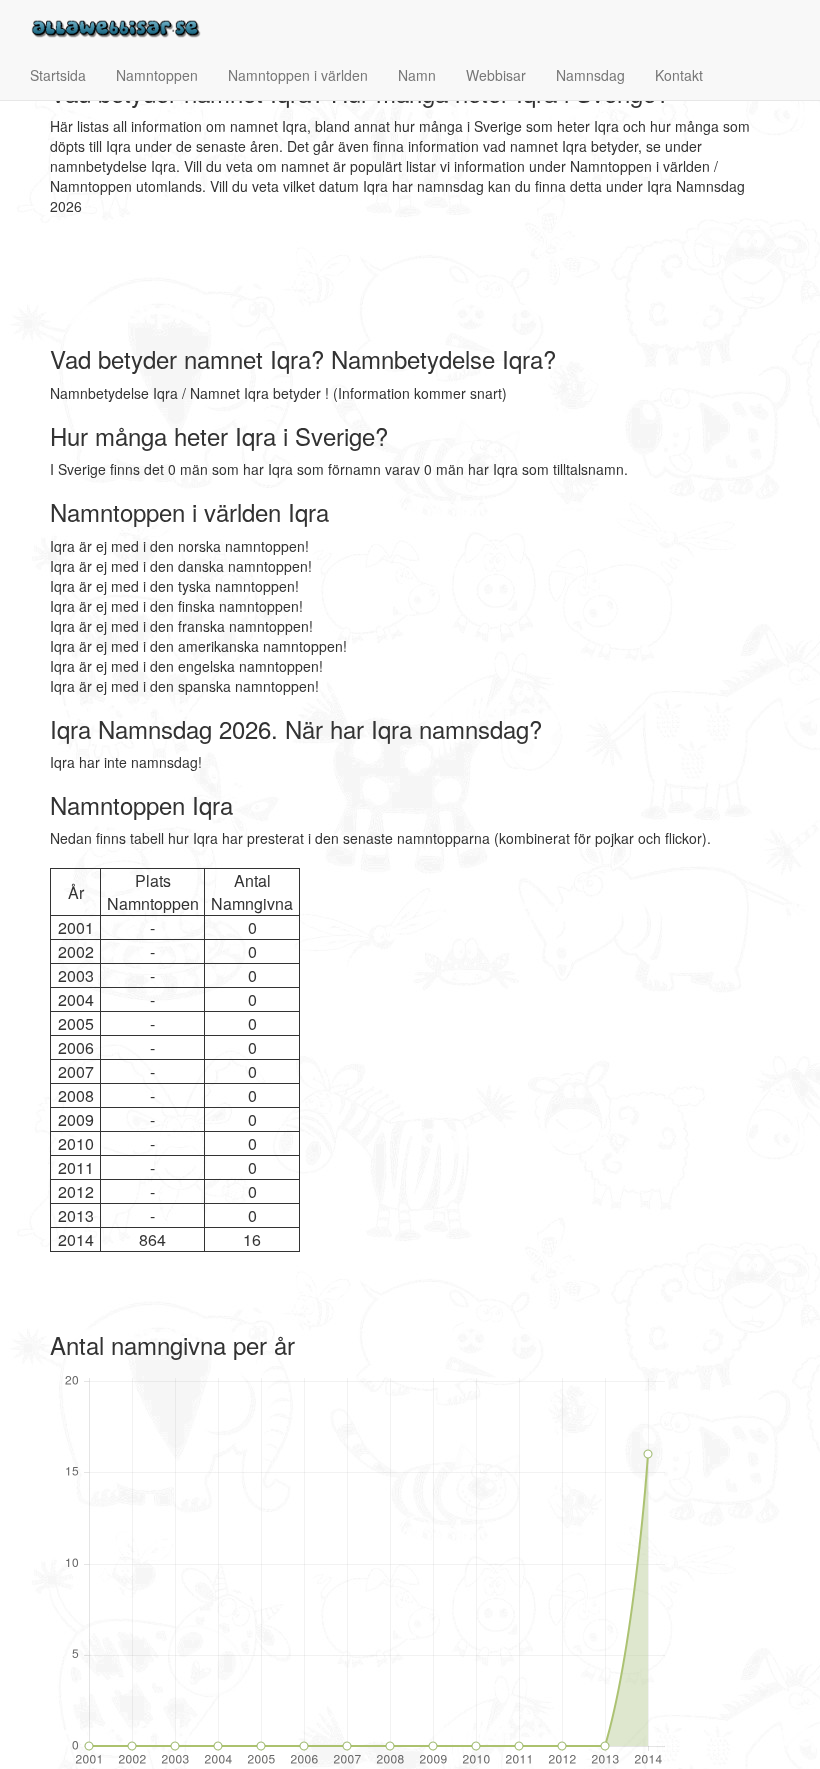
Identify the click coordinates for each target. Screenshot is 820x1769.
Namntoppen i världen (298, 75)
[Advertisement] (414, 281)
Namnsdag (590, 75)
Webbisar (496, 75)
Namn (417, 75)
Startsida (58, 75)
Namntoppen (157, 75)
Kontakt (679, 75)
